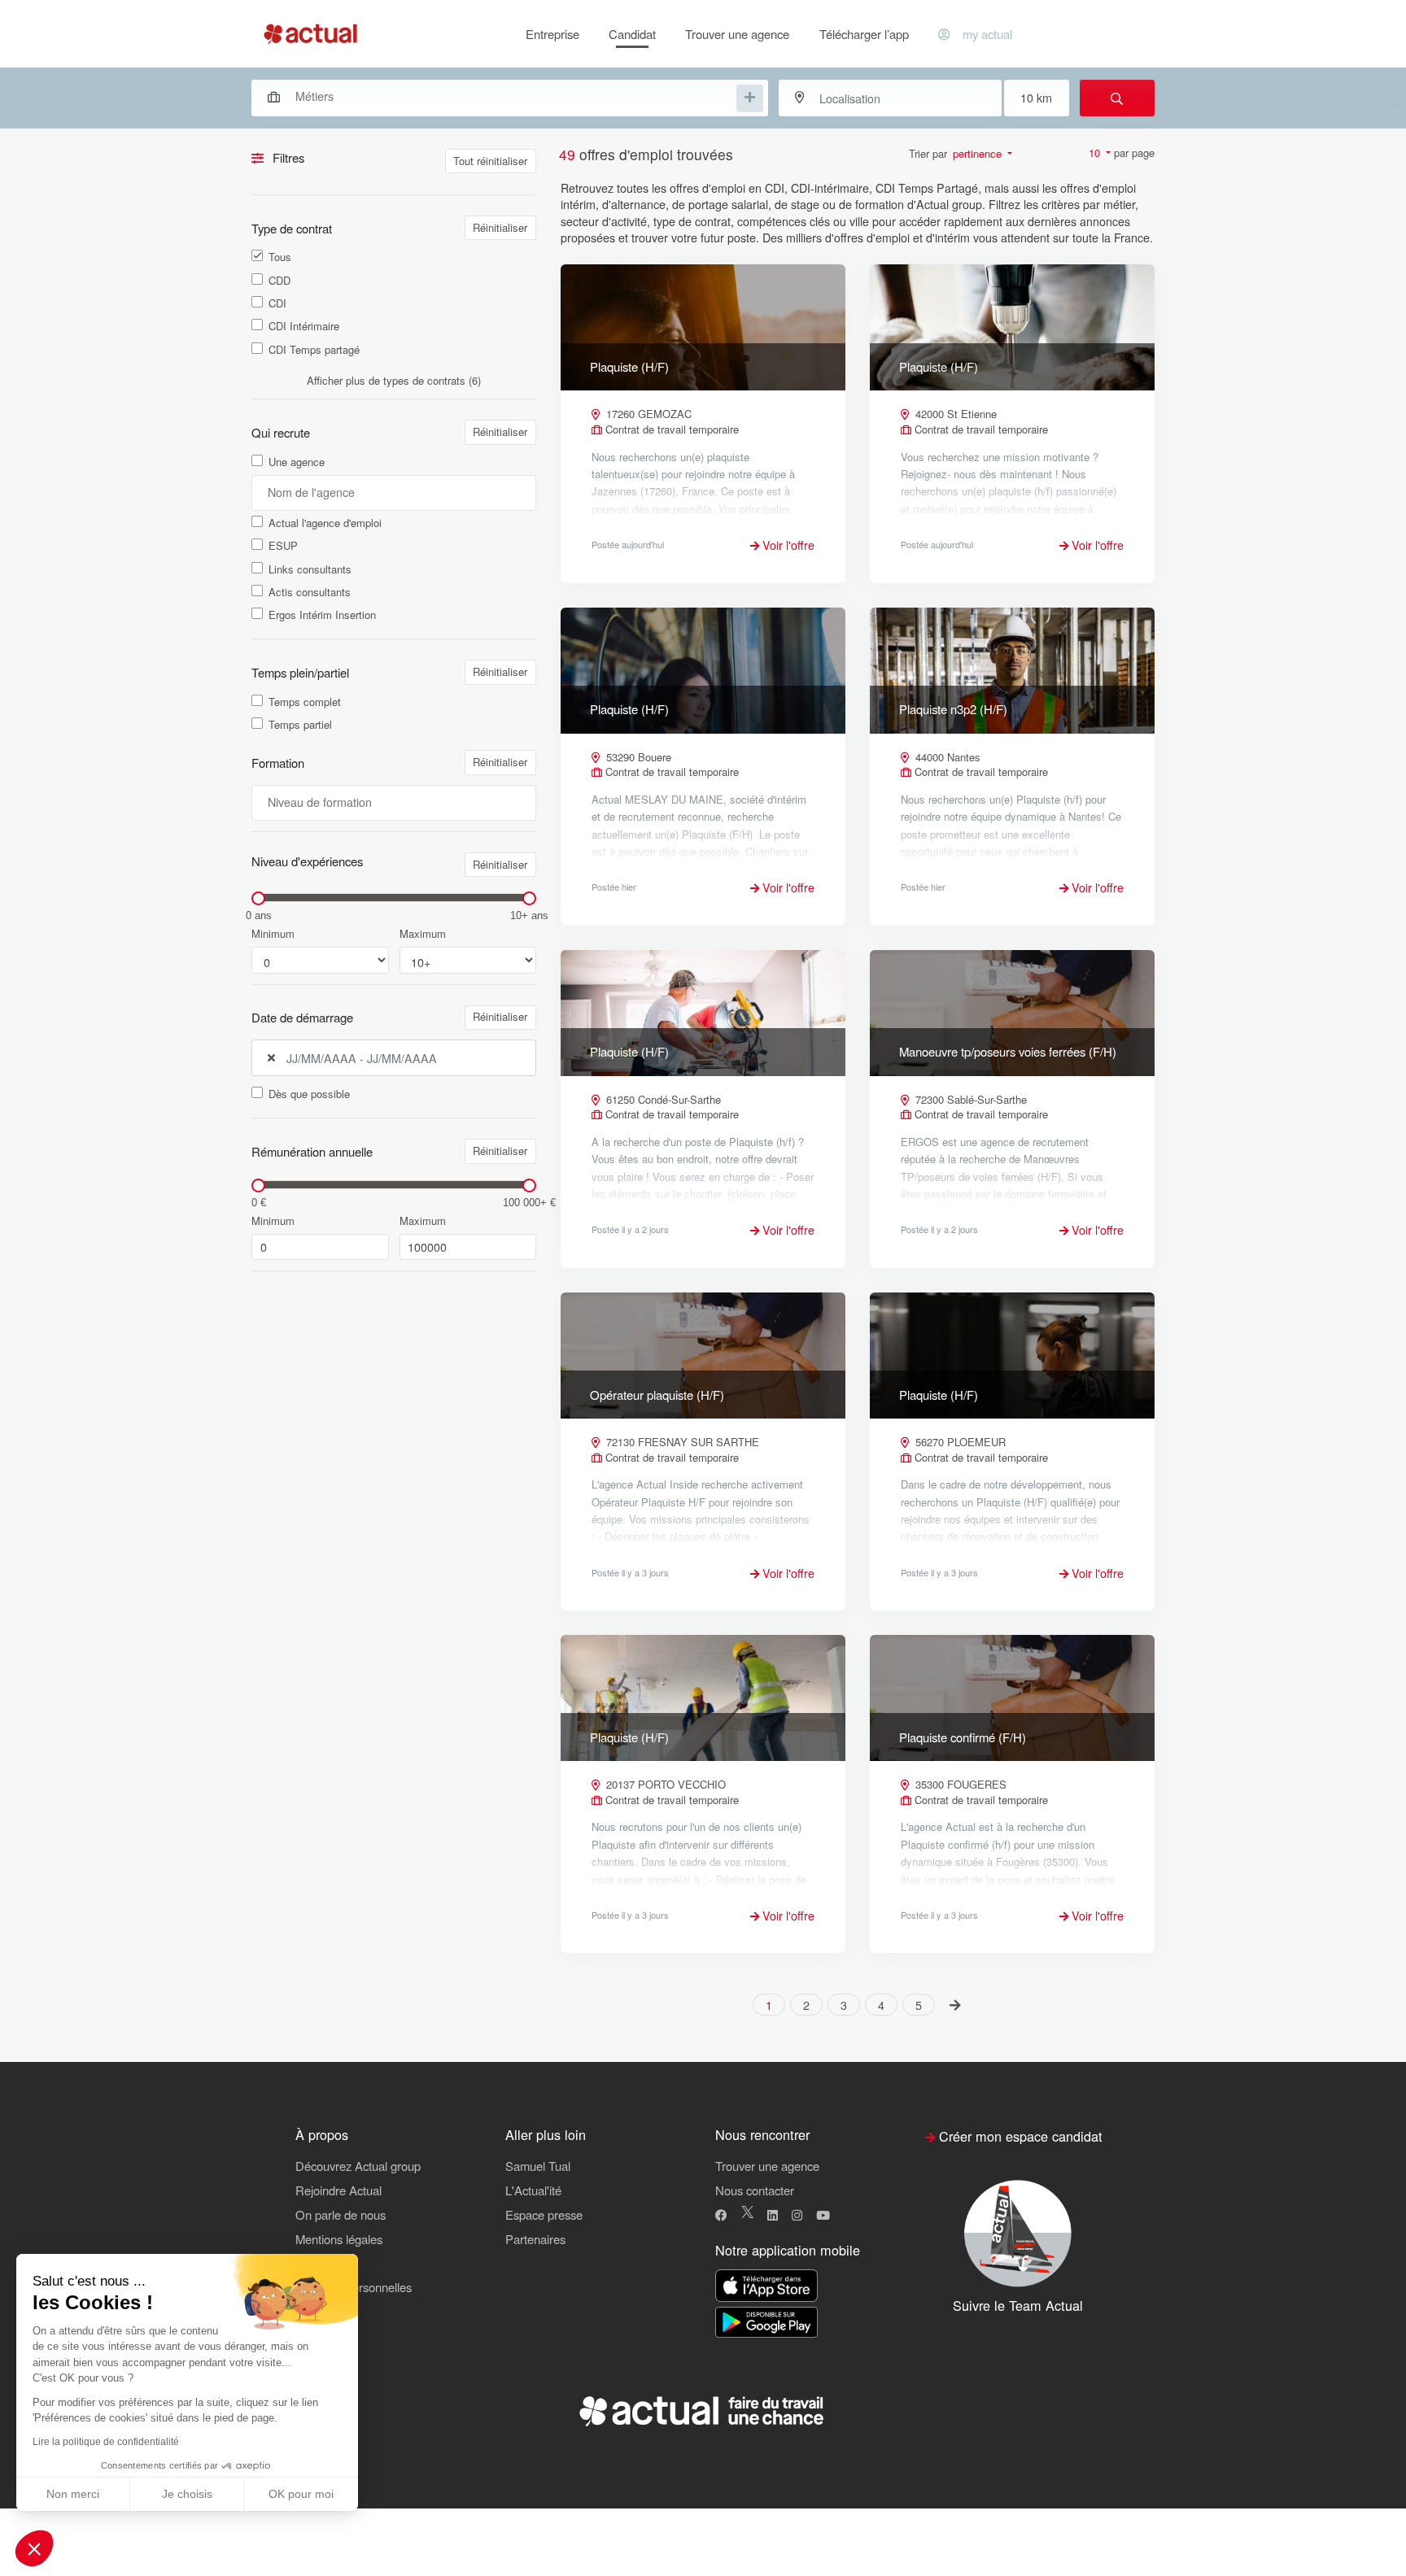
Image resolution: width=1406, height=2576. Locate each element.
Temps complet (305, 702)
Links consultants (310, 569)
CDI (277, 303)
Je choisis (187, 2494)
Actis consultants (310, 592)
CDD (279, 281)
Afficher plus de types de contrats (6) (394, 380)
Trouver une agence (737, 34)
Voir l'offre (787, 545)
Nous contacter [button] (755, 2190)
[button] (34, 2548)
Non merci (73, 2494)
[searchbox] (514, 96)
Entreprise (552, 34)
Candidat (632, 34)
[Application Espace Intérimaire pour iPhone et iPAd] (766, 2286)
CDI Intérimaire (304, 326)
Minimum (273, 934)
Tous (280, 257)
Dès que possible (309, 1094)
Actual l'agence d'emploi (325, 523)
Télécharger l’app (864, 34)
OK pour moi (301, 2494)
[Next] (956, 2004)
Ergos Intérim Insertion (322, 615)
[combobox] (502, 96)
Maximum (423, 934)
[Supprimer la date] (271, 1058)
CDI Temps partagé (314, 350)
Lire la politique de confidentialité (106, 2442)
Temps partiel (300, 725)
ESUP (283, 546)
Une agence (297, 462)
